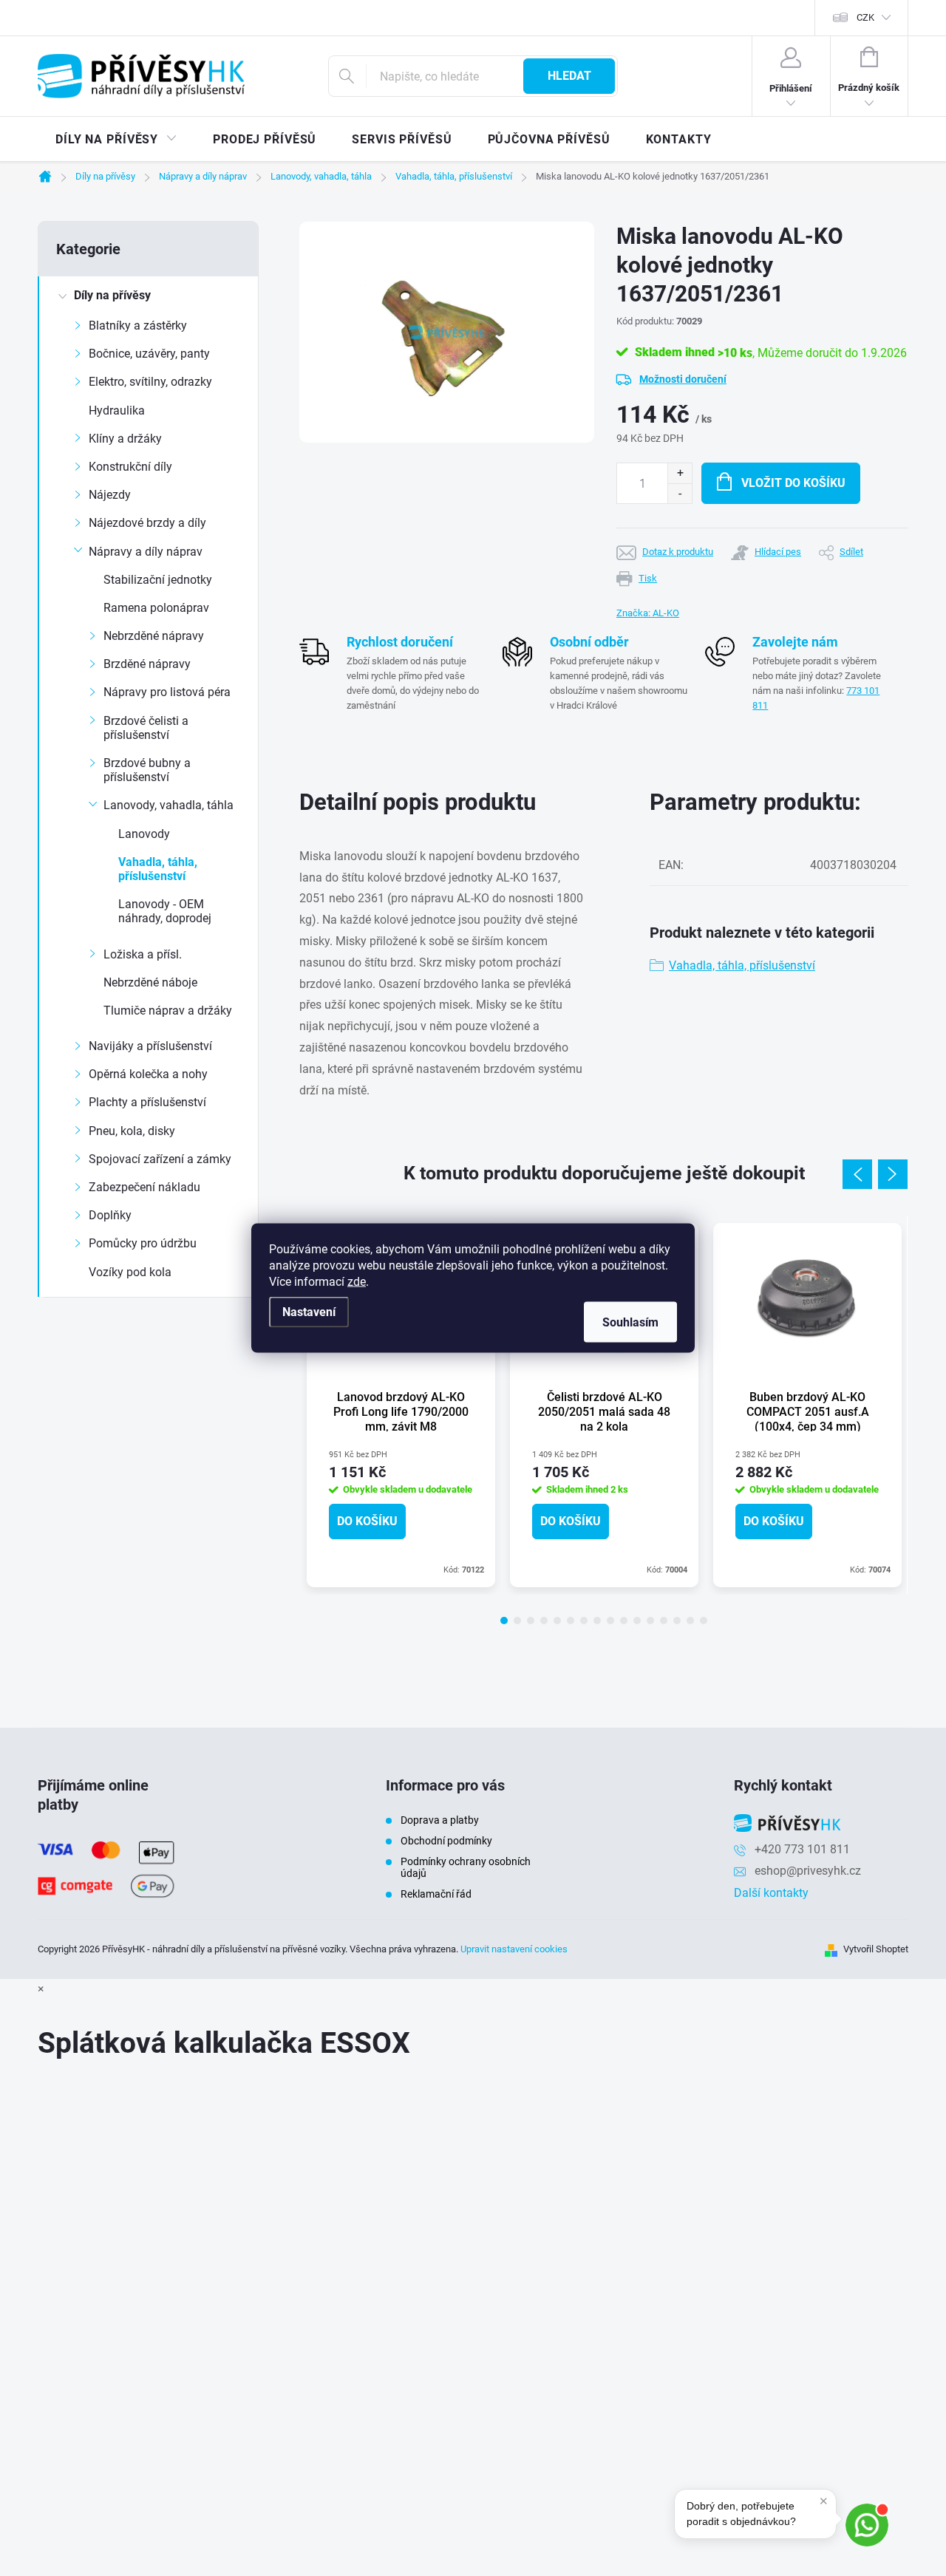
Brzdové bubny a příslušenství (147, 770)
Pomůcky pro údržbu (143, 1243)
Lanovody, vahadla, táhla (169, 805)
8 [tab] (597, 1621)
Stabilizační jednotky (158, 580)
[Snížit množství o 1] (680, 493)
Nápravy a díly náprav (146, 552)
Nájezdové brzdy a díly (147, 523)
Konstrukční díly (130, 467)
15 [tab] (690, 1621)
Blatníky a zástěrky (138, 326)
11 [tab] (637, 1621)
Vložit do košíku (793, 483)
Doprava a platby (440, 1820)
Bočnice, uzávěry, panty (149, 354)
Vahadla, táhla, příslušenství (158, 869)
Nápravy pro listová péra (167, 692)
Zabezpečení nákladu (144, 1187)
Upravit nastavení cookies (514, 1949)
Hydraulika (117, 410)
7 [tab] (584, 1621)
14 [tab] (677, 1621)
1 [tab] (504, 1621)
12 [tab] (650, 1621)
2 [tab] (517, 1621)
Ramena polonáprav (156, 608)
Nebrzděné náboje (150, 982)
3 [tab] (531, 1621)
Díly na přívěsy (112, 295)
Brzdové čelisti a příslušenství (146, 728)
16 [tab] (704, 1621)
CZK (865, 17)
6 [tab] (571, 1621)
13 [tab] (664, 1621)
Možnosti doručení (683, 379)
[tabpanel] (401, 1405)
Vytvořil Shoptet (876, 1949)
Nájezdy (110, 495)
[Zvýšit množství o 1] (680, 473)
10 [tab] (624, 1621)
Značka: (648, 613)
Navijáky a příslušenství (150, 1046)
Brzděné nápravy (147, 664)
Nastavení (309, 1312)
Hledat (569, 76)
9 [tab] (610, 1621)
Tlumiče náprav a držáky (168, 1011)
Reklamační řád (436, 1894)
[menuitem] (116, 140)
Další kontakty (771, 1893)
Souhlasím (630, 1322)
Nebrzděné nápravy (154, 636)
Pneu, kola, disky (132, 1131)
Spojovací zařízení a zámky (160, 1159)
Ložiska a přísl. (143, 954)
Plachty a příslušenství (147, 1102)
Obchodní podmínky (446, 1841)
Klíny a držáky (125, 439)
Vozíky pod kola (130, 1272)
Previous (857, 1174)
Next (893, 1174)
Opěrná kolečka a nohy (148, 1074)
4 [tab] (544, 1621)
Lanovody (144, 834)
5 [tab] (557, 1621)
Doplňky (110, 1215)
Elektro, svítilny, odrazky (150, 382)
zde (357, 1282)
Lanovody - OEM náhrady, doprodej (165, 911)
